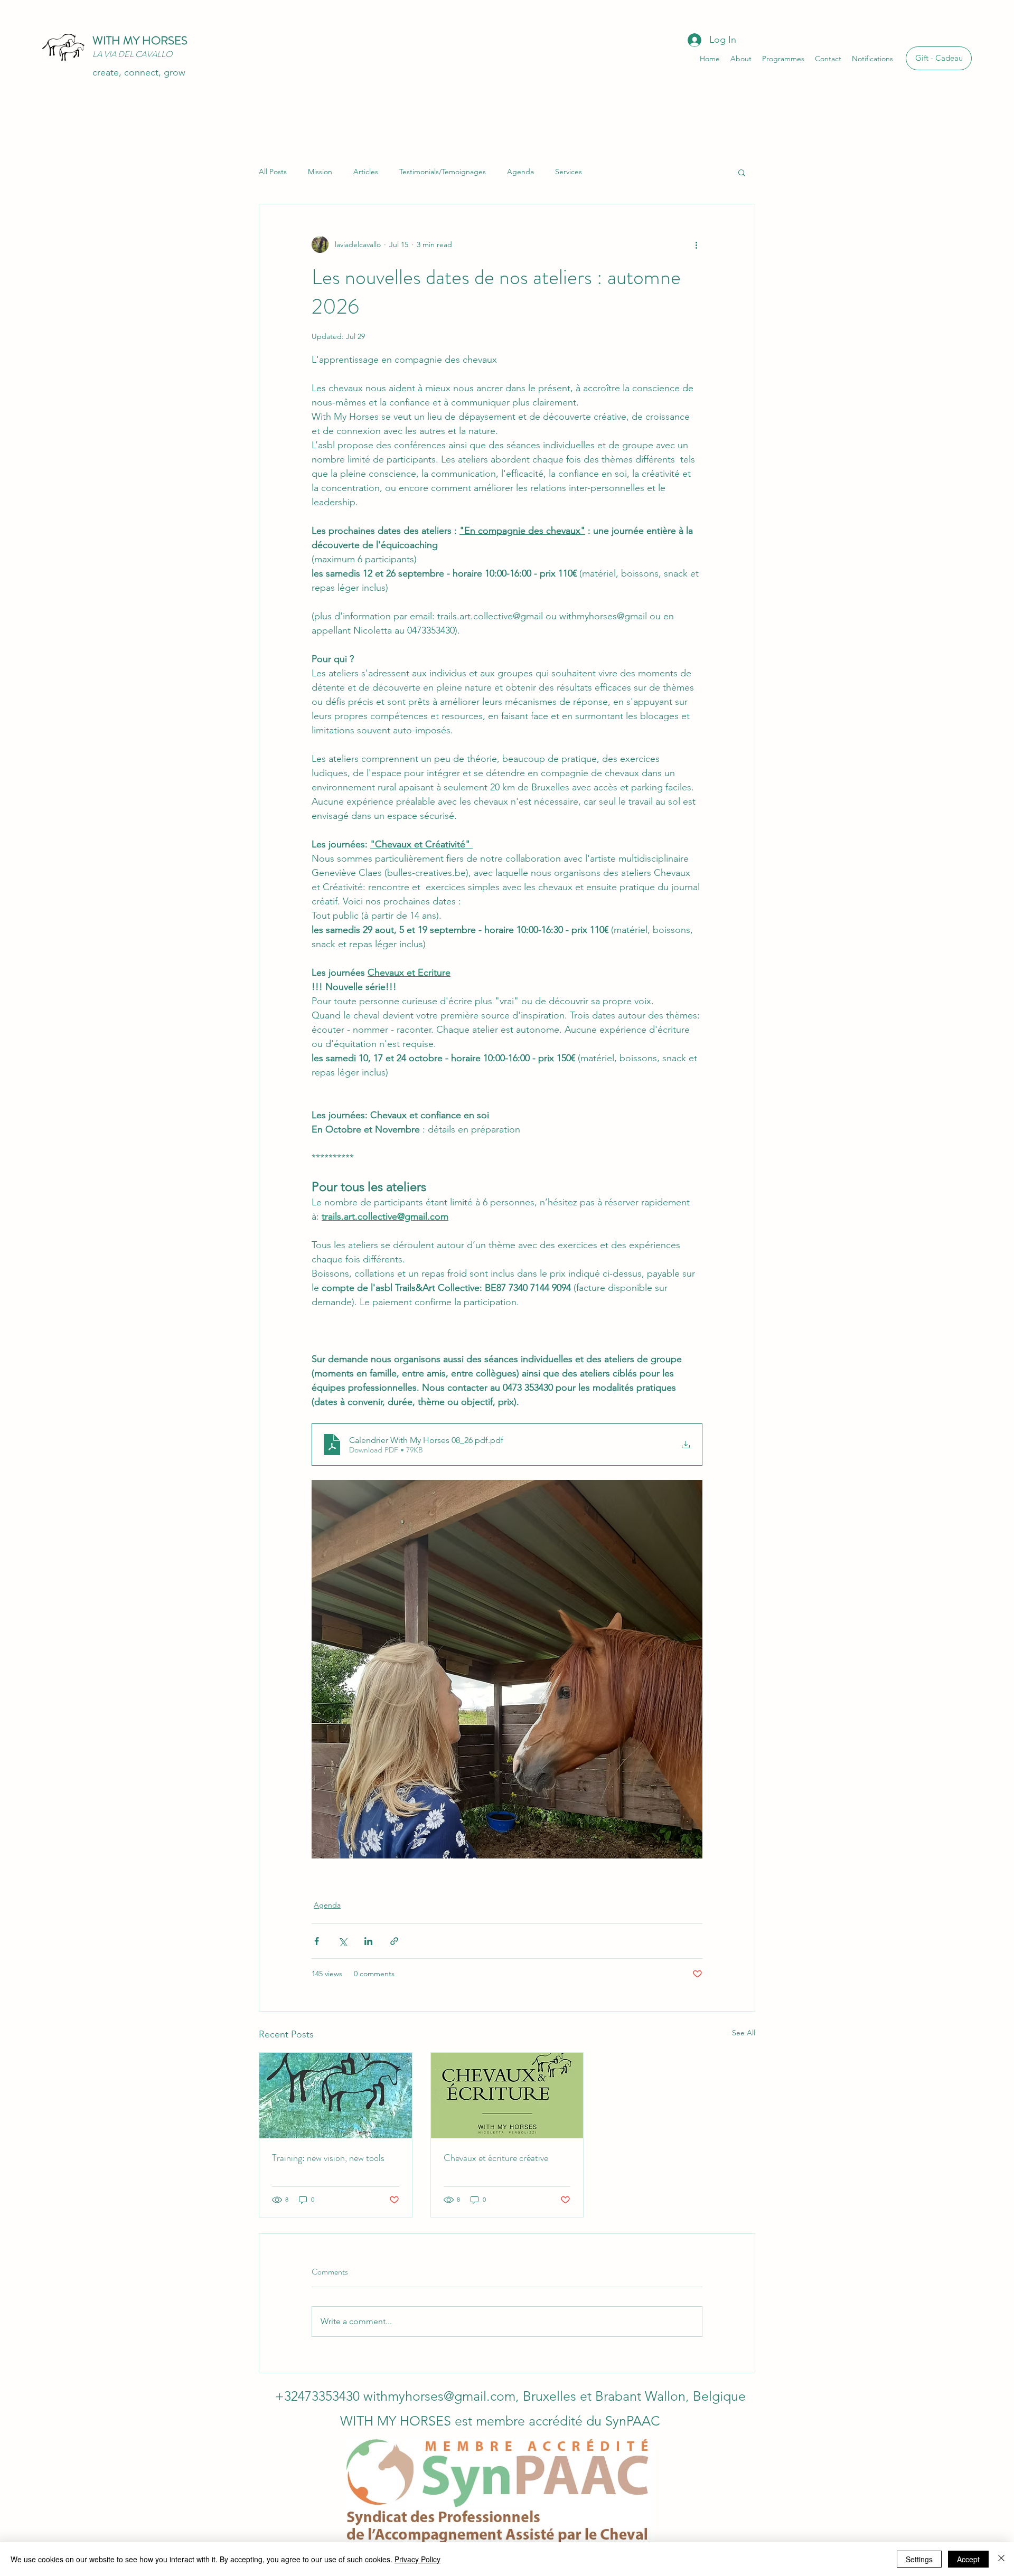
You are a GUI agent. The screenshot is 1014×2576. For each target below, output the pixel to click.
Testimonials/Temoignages (443, 172)
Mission (320, 172)
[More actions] (696, 244)
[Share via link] (394, 1941)
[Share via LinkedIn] (368, 1941)
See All (744, 2033)
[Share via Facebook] (317, 1941)
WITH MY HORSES (140, 40)
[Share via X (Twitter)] (342, 1941)
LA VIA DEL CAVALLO (132, 54)
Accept (968, 2559)
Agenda (520, 172)
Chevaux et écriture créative (496, 2158)
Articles (366, 172)
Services (569, 172)
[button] (742, 172)
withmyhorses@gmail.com (439, 2396)
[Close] (1001, 2559)
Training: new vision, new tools (328, 2158)
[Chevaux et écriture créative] (507, 2096)
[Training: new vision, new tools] (336, 2096)
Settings (919, 2559)
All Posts (273, 172)
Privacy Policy (417, 2559)
